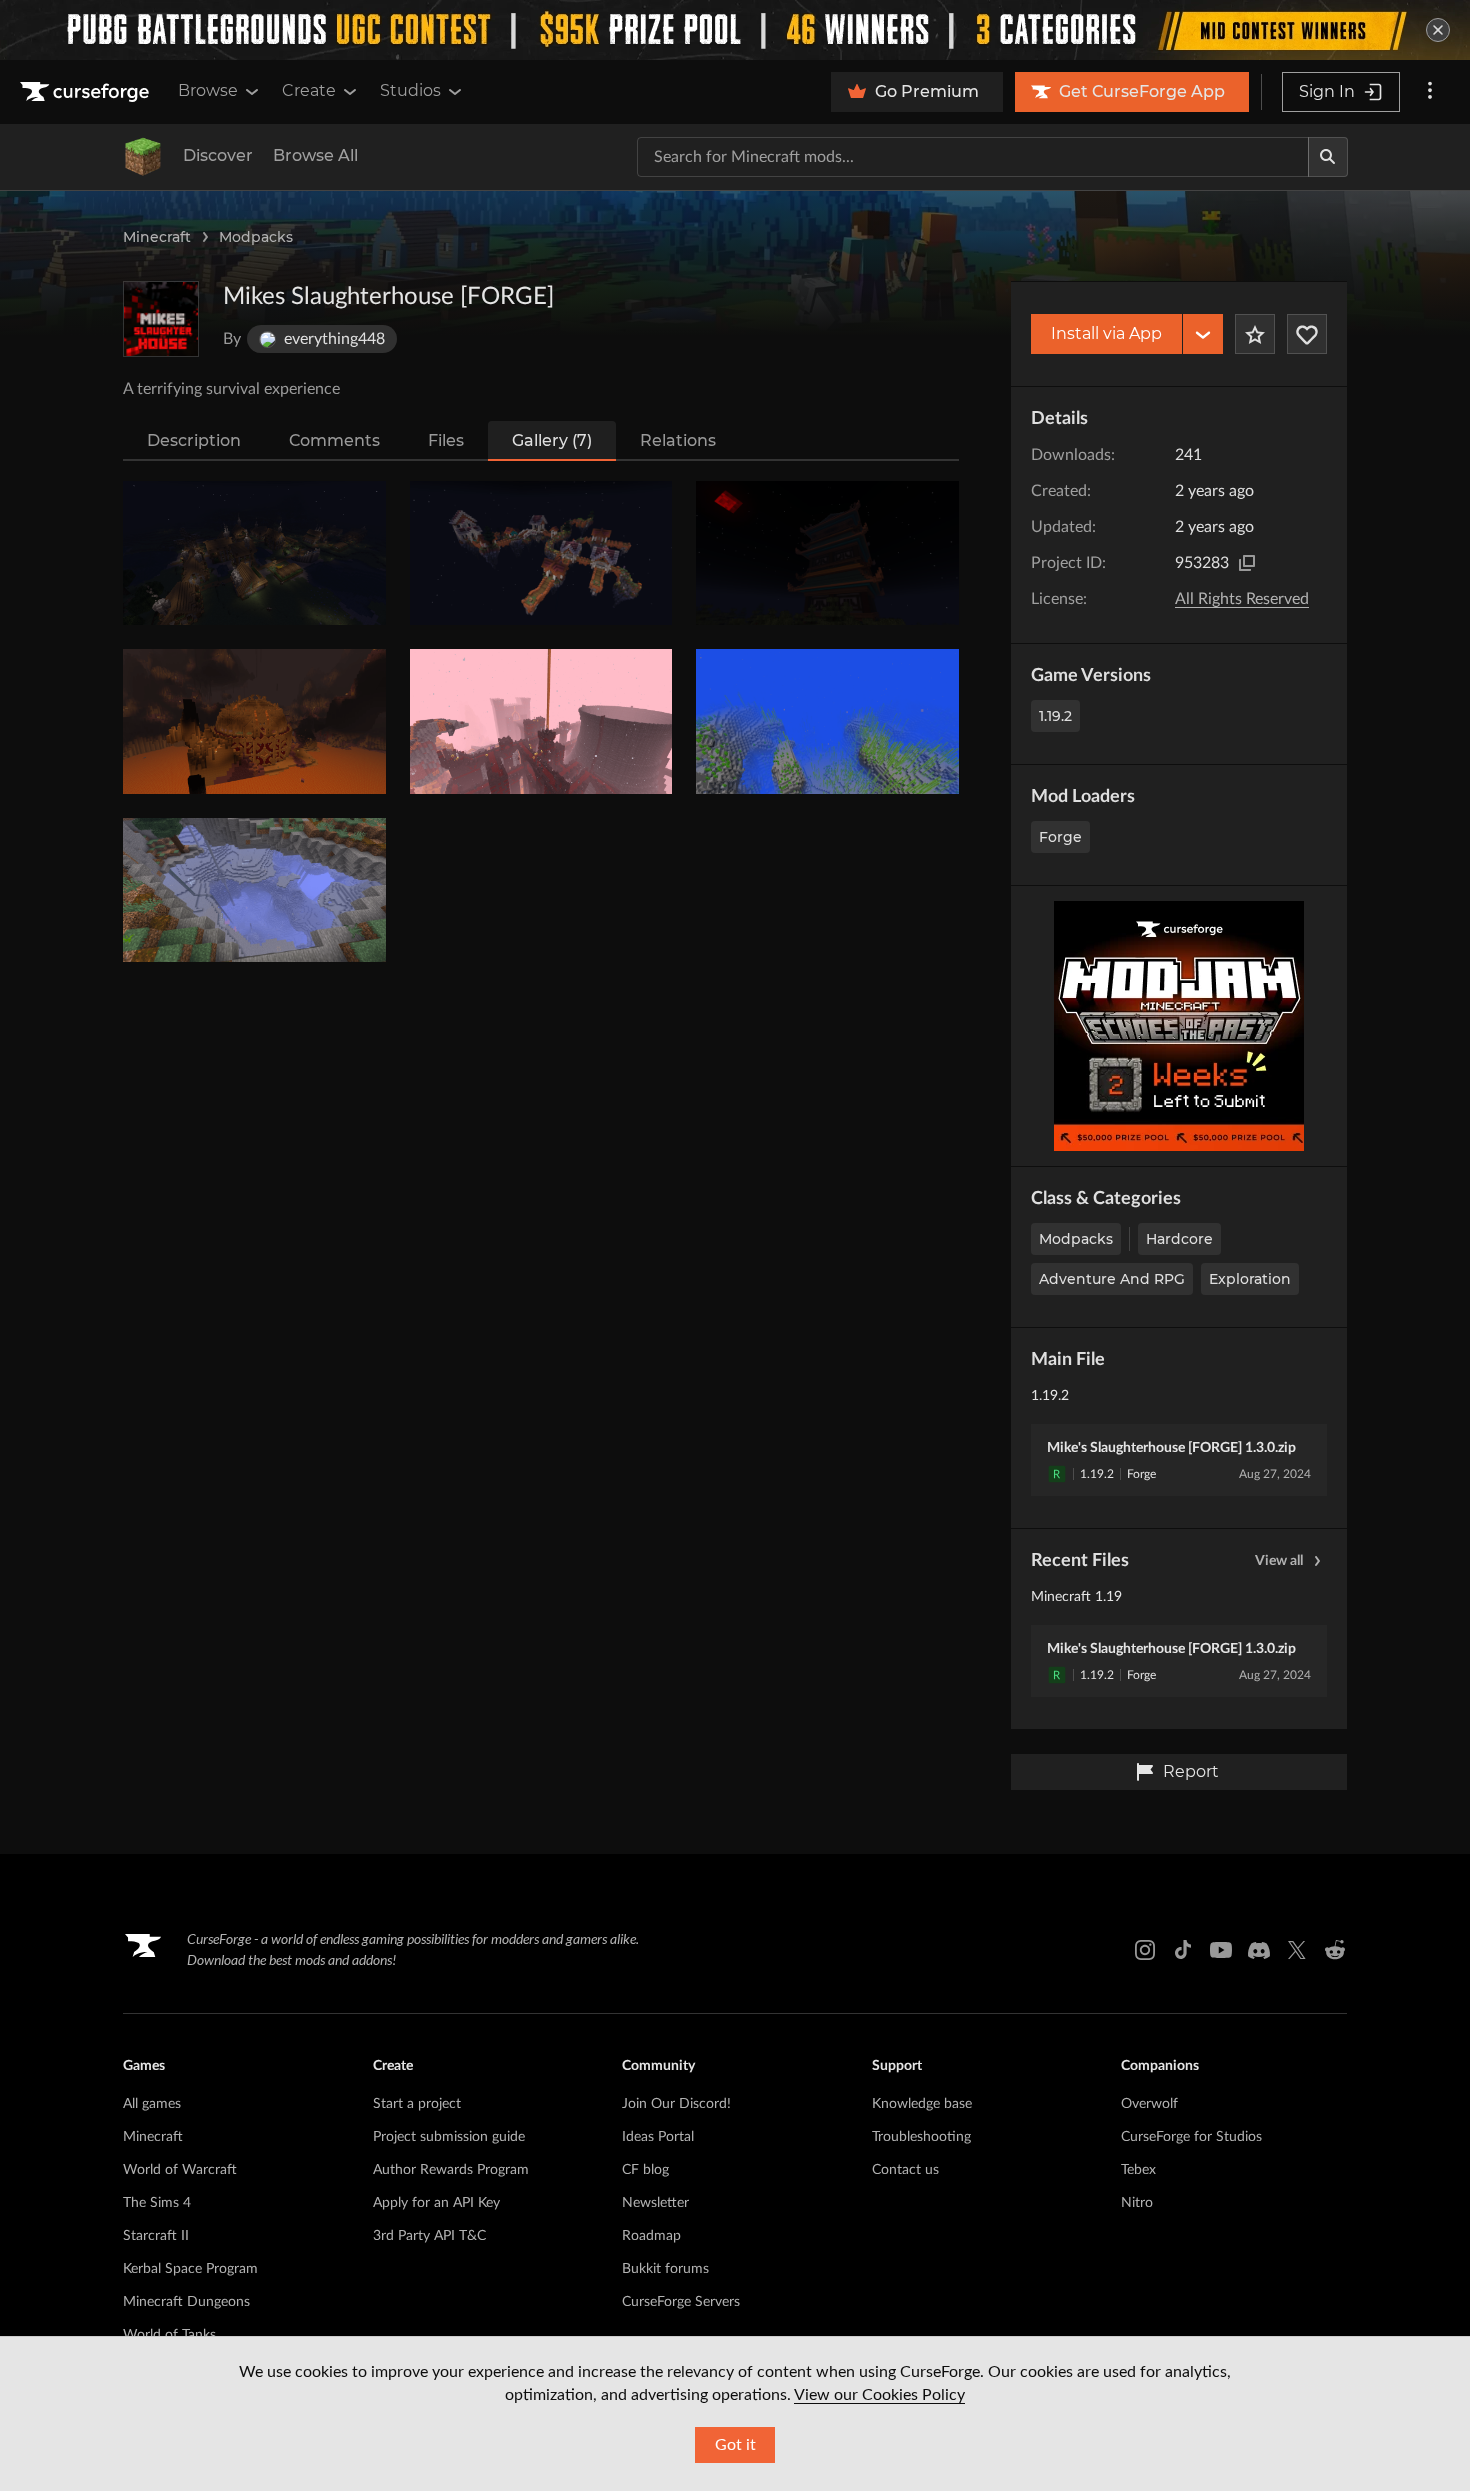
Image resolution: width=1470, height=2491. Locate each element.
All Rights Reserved (1242, 599)
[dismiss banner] (1438, 30)
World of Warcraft (180, 2170)
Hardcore (1179, 1239)
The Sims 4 (157, 2203)
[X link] (1297, 1950)
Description (194, 440)
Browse (208, 90)
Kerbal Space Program (190, 2269)
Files (446, 440)
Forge (1060, 837)
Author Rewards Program (451, 2170)
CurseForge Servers (681, 2302)
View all (1279, 1561)
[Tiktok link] (1183, 1950)
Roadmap (651, 2236)
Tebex (1138, 2170)
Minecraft (157, 237)
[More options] (1430, 92)
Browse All (315, 155)
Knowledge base (922, 2104)
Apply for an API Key (436, 2203)
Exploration (1250, 1279)
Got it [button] (735, 2445)
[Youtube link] (1221, 1950)
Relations (678, 440)
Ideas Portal (658, 2137)
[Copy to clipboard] (1247, 563)
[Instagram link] (1145, 1950)
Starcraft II (156, 2236)
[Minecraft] (143, 157)
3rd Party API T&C (429, 2236)
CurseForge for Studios (1191, 2137)
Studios (410, 90)
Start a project (417, 2104)
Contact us (905, 2170)
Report (1191, 1771)
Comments (334, 440)
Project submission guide (449, 2137)
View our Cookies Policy (879, 2395)
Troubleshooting (921, 2137)
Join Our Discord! (676, 2104)
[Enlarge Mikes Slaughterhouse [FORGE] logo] (161, 319)
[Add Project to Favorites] (1255, 334)
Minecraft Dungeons (186, 2302)
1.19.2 (1055, 716)
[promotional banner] (735, 30)
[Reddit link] (1335, 1950)
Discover (218, 155)
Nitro (1137, 2203)
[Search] (1328, 157)
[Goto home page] (87, 92)
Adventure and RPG (1112, 1279)
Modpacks (256, 237)
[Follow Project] (1307, 334)
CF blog (645, 2170)
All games (152, 2104)
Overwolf (1149, 2104)
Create (309, 90)
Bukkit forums (665, 2269)
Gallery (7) (552, 440)
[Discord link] (1259, 1950)
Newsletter (655, 2203)
